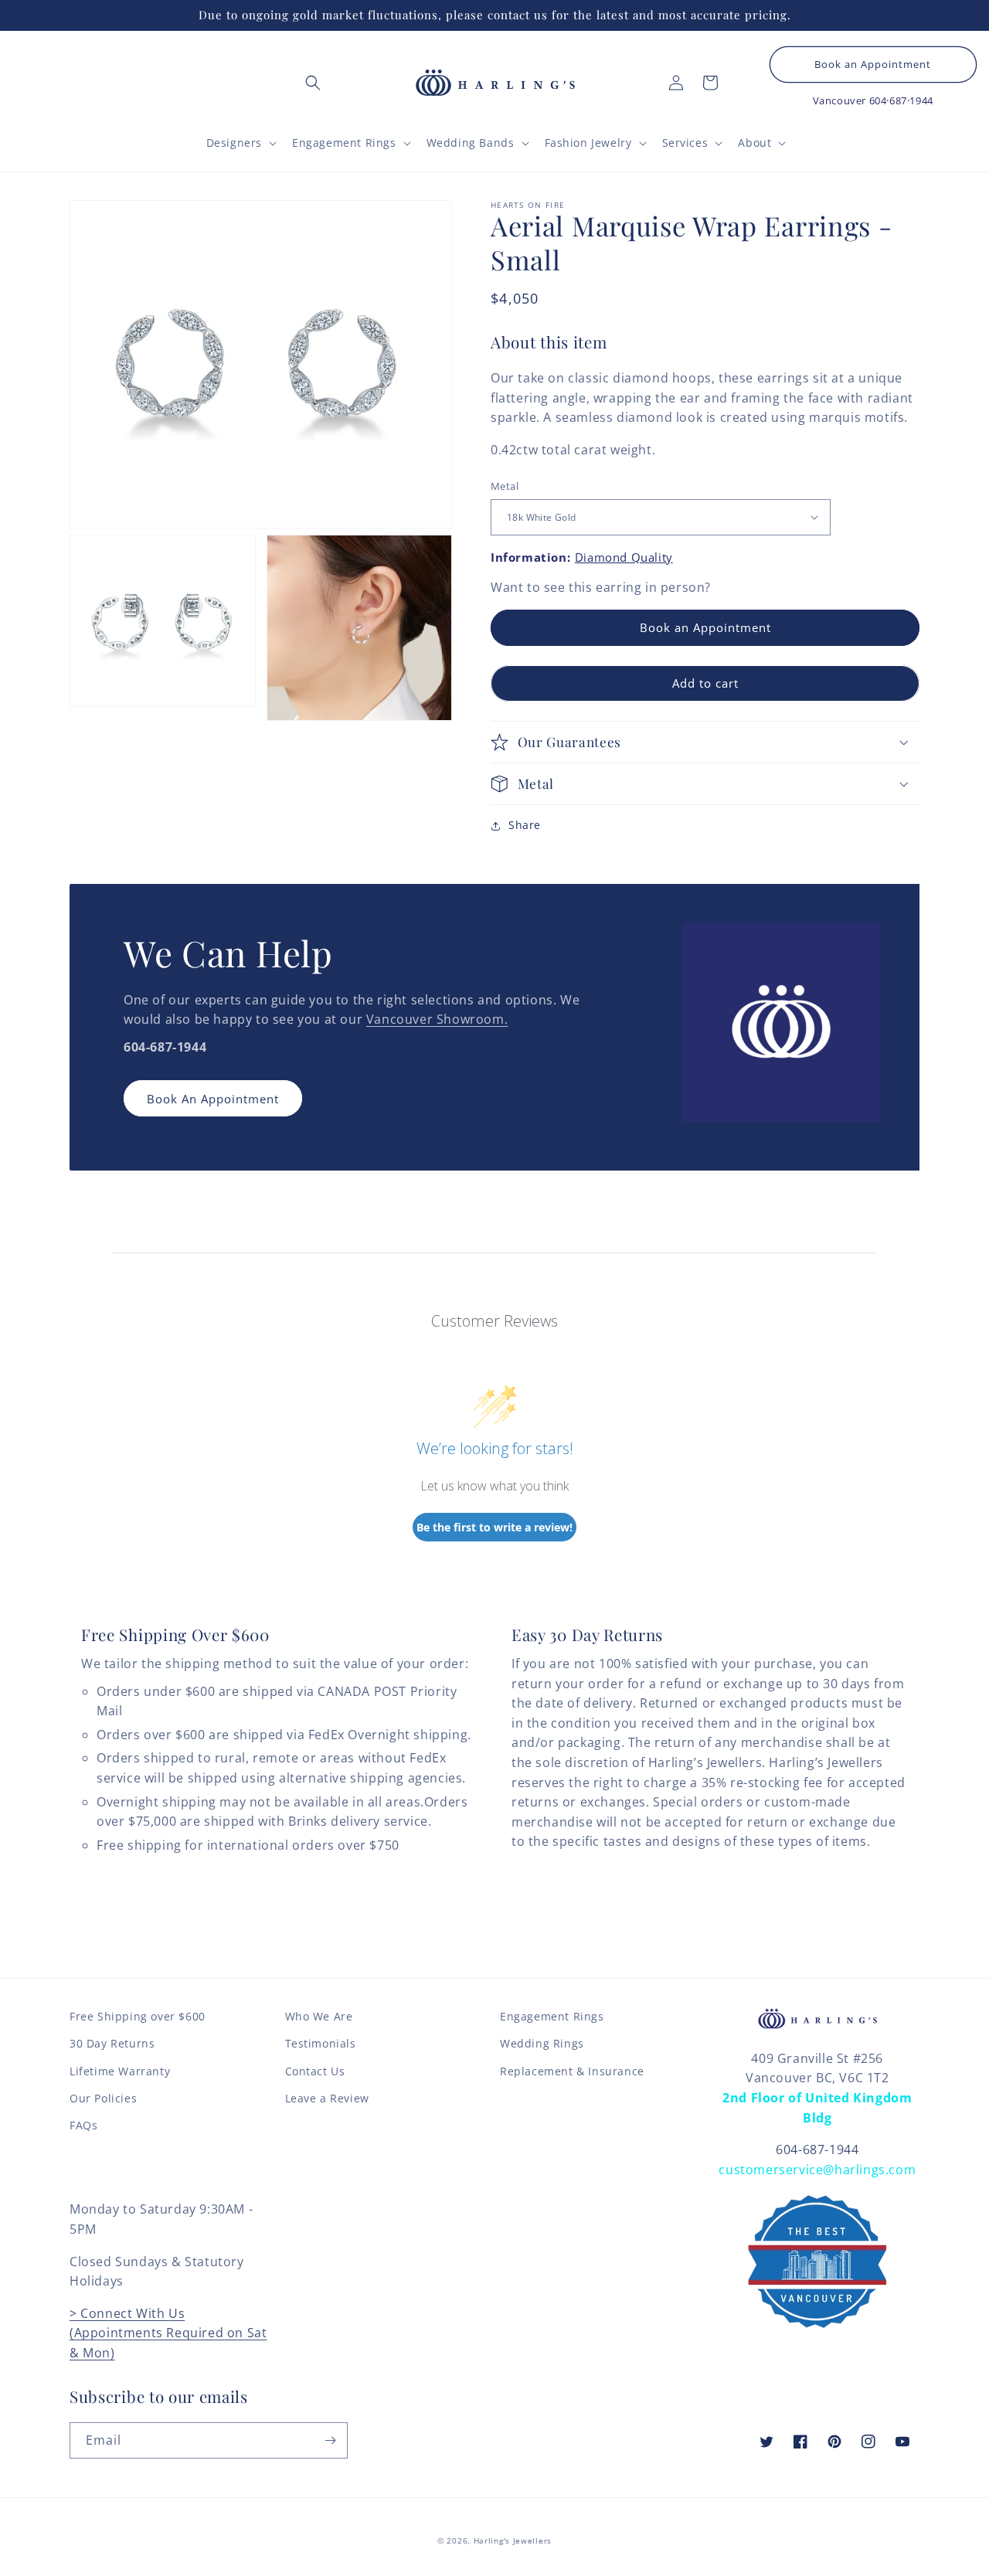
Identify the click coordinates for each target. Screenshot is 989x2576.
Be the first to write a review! (494, 1527)
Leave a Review (327, 2098)
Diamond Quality (624, 557)
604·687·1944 (901, 100)
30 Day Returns (112, 2043)
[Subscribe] (330, 2440)
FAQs (83, 2125)
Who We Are (319, 2016)
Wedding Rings (542, 2043)
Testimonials (321, 2043)
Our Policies (103, 2098)
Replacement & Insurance (572, 2071)
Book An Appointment (213, 1099)
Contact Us (315, 2071)
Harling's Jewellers (513, 2540)
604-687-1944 (817, 2149)
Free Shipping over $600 (138, 2016)
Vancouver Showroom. (437, 1019)
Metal (505, 486)
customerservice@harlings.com (817, 2170)
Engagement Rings (552, 2016)
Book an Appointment (873, 65)
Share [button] (525, 825)
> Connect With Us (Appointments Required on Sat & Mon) (168, 2333)
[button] (313, 83)
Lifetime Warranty (120, 2071)
